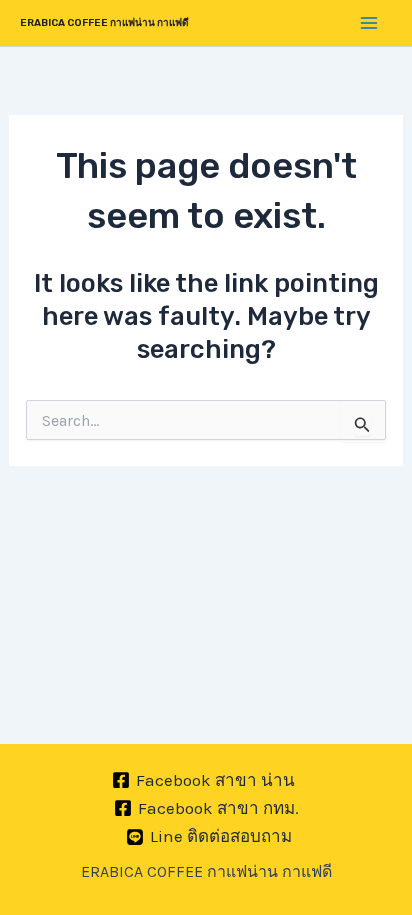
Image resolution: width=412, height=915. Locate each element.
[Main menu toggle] (370, 23)
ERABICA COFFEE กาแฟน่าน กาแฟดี (104, 23)
